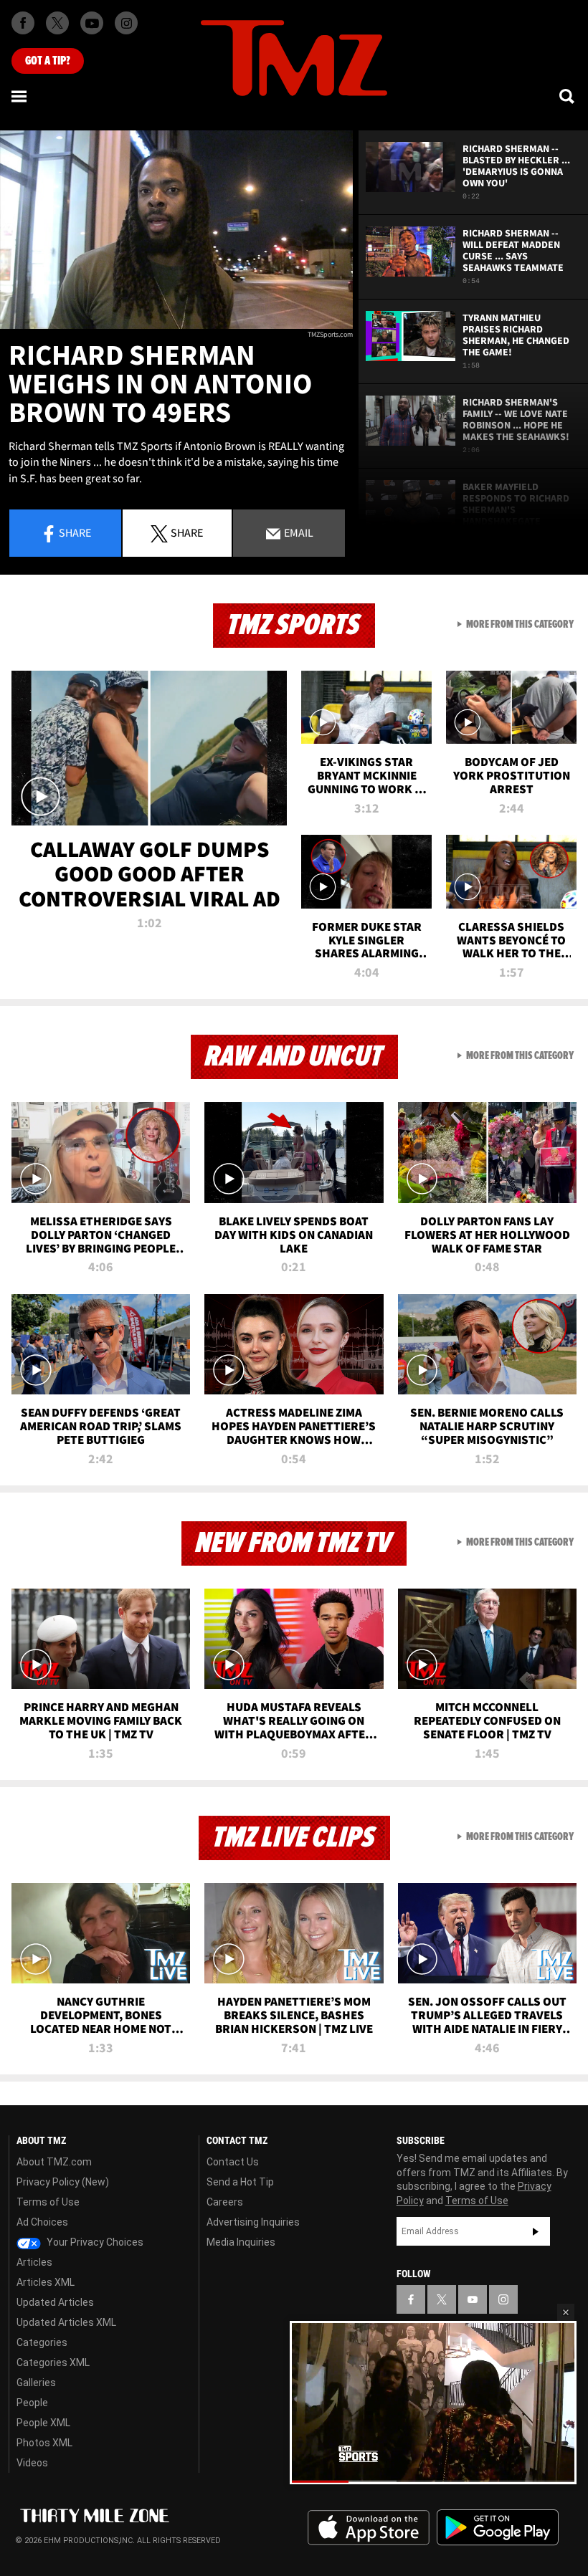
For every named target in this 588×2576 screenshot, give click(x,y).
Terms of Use (48, 2202)
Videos (32, 2463)
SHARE (187, 532)
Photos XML (44, 2443)
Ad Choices (42, 2222)
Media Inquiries (241, 2242)
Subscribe (536, 2231)
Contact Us (233, 2162)
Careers (225, 2202)
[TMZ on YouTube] (473, 2299)
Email (298, 532)
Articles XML (46, 2282)
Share (75, 532)
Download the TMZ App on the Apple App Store (369, 2528)
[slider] (433, 2481)
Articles (34, 2262)
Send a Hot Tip (240, 2182)
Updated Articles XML (66, 2322)
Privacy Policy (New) (63, 2182)
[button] (566, 2312)
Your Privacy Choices (94, 2242)
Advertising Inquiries (253, 2222)
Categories (42, 2342)
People (32, 2403)
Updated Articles (55, 2302)
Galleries (36, 2383)
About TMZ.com (54, 2162)
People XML (43, 2423)
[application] (176, 230)
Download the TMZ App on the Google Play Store (498, 2528)
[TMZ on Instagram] (126, 23)
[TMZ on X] (57, 23)
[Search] (568, 96)
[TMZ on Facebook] (23, 23)
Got (48, 61)
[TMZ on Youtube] (92, 23)
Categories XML (53, 2362)
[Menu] (20, 96)
